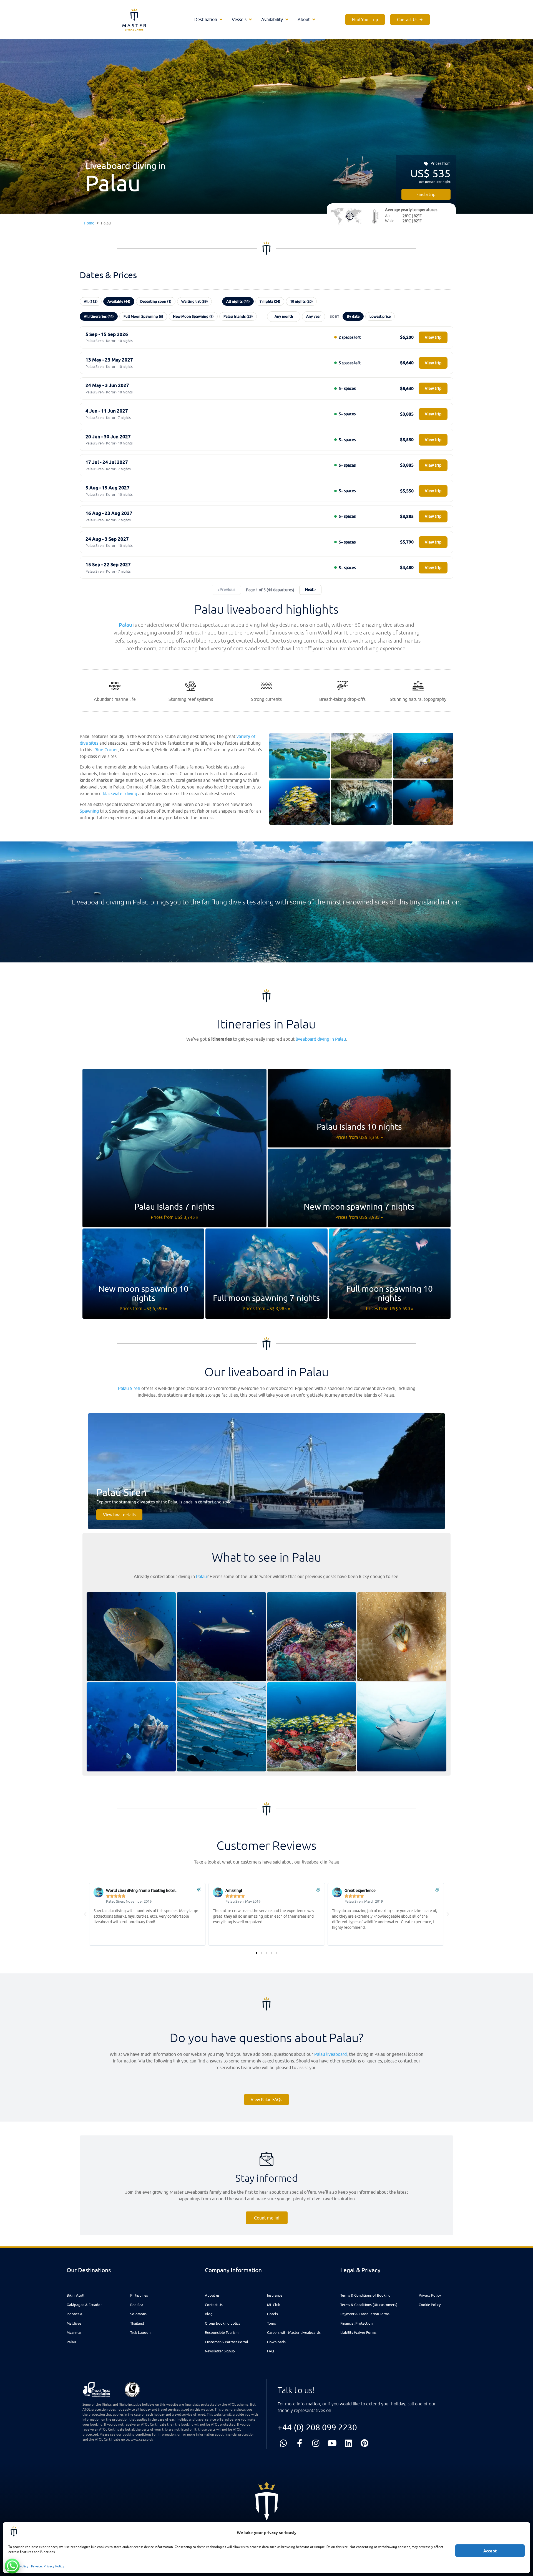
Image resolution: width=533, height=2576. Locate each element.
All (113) (91, 301)
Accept (490, 2551)
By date (353, 316)
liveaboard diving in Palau (321, 1039)
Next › (310, 590)
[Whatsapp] (283, 2443)
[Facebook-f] (300, 2443)
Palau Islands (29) (238, 316)
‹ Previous (226, 590)
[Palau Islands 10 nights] (359, 1108)
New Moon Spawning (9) (193, 316)
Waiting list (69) (194, 301)
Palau (125, 625)
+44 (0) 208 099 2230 (317, 2427)
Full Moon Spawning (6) (143, 316)
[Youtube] (332, 2443)
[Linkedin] (348, 2443)
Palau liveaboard (330, 2054)
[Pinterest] (365, 2443)
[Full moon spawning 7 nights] (266, 1274)
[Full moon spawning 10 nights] (390, 1274)
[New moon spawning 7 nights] (359, 1188)
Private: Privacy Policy (48, 2566)
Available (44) (119, 301)
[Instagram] (316, 2443)
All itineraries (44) (99, 316)
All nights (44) (238, 301)
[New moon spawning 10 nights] (143, 1274)
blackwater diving (120, 793)
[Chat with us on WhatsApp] (12, 2566)
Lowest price (380, 316)
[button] (209, 19)
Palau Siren (129, 1388)
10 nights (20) (301, 301)
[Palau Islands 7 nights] (174, 1148)
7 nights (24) (270, 301)
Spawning (89, 811)
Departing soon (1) (156, 301)
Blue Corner (106, 750)
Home (89, 223)
